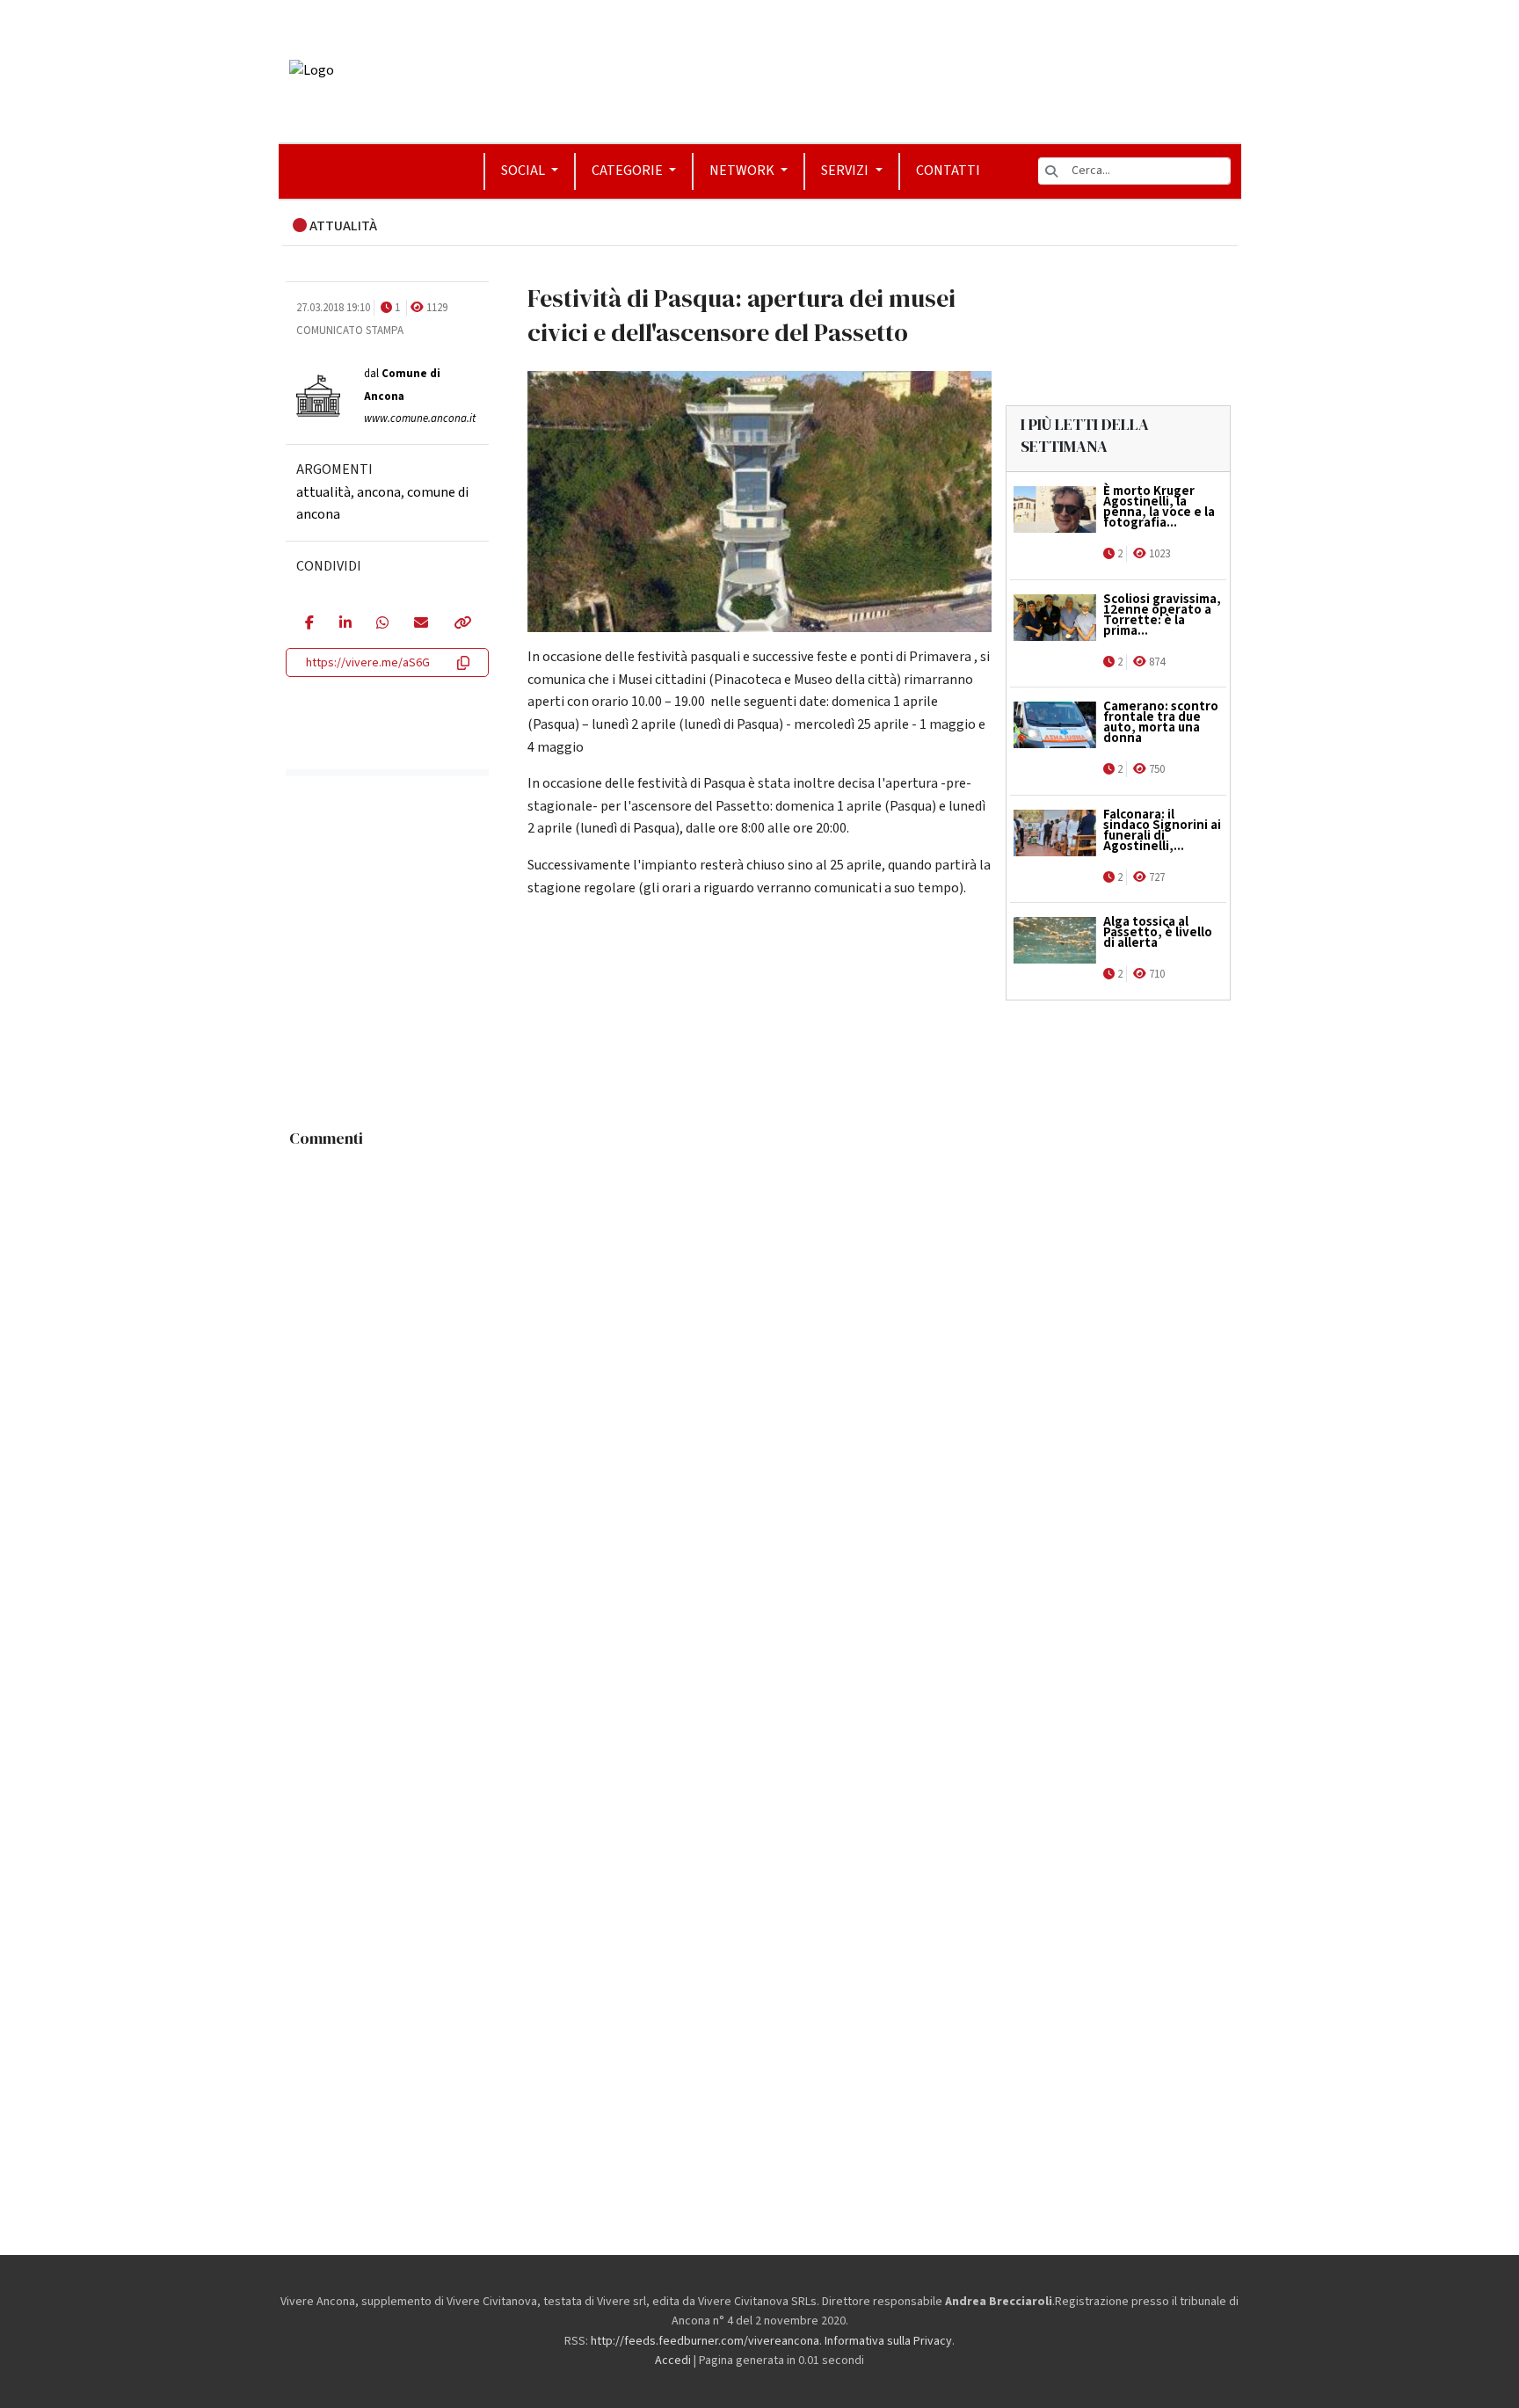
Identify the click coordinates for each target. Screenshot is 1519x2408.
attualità (323, 491)
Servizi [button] (846, 171)
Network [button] (743, 171)
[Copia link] (462, 624)
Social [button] (524, 171)
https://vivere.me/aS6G (368, 663)
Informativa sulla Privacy (888, 2341)
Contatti (948, 171)
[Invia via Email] (421, 624)
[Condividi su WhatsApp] (382, 624)
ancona (379, 491)
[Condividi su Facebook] (309, 624)
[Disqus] (760, 1376)
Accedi (673, 2361)
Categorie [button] (629, 171)
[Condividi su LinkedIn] (345, 624)
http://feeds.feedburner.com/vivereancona (705, 2341)
